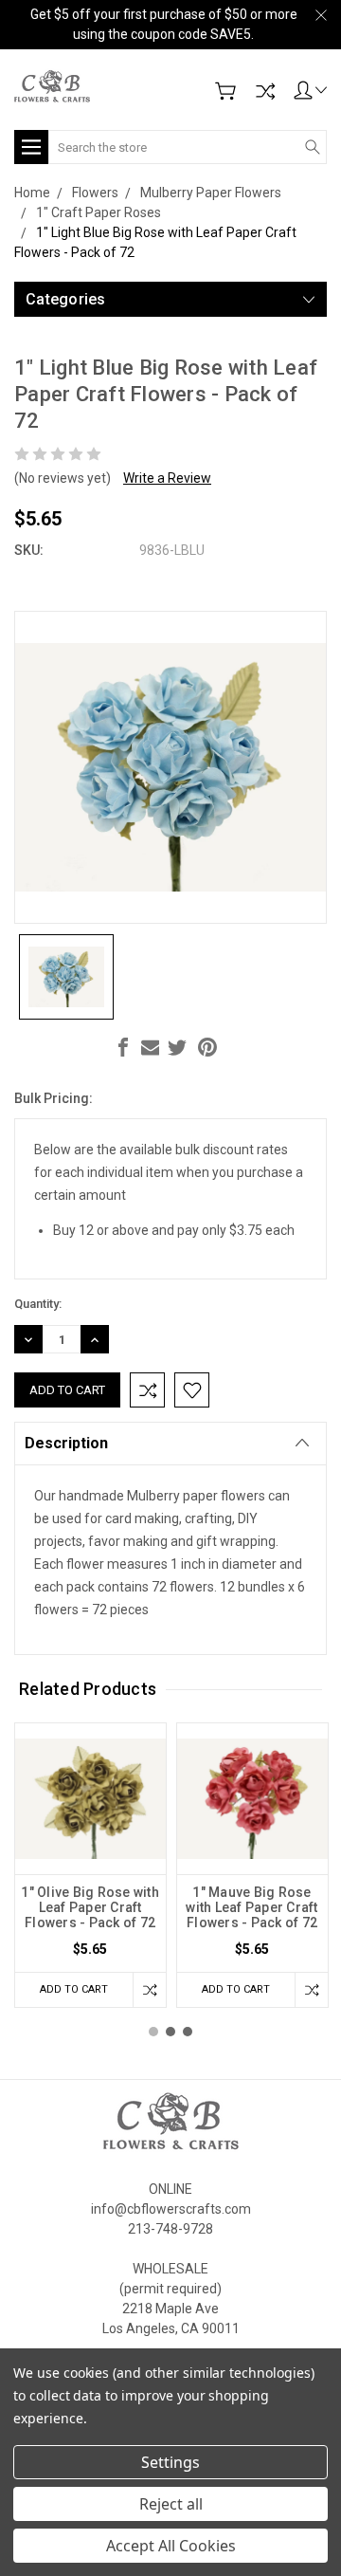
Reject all (171, 2504)
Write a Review (167, 478)
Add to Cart (74, 1989)
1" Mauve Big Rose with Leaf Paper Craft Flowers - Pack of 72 (251, 1907)
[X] (177, 1047)
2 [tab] (170, 2032)
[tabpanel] (90, 1865)
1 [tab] (153, 2032)
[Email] (151, 1047)
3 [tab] (188, 2032)
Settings (170, 2462)
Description (66, 1443)
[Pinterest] (207, 1047)
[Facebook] (123, 1047)
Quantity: (38, 1304)
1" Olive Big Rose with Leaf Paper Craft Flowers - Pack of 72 (90, 1907)
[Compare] (265, 91)
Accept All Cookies (171, 2546)
